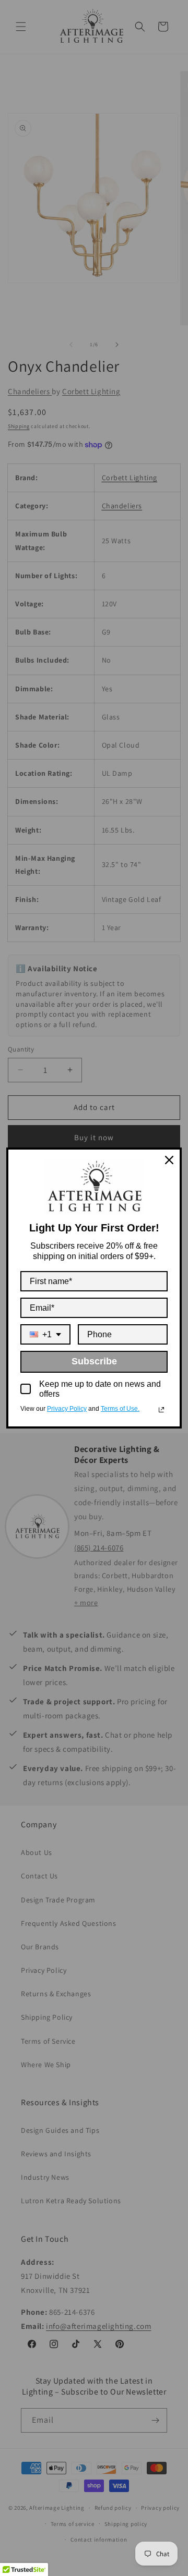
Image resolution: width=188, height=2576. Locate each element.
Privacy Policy (67, 1409)
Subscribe (94, 1361)
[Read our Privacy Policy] (161, 1410)
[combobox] (45, 1334)
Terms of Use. (120, 1409)
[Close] (169, 1160)
